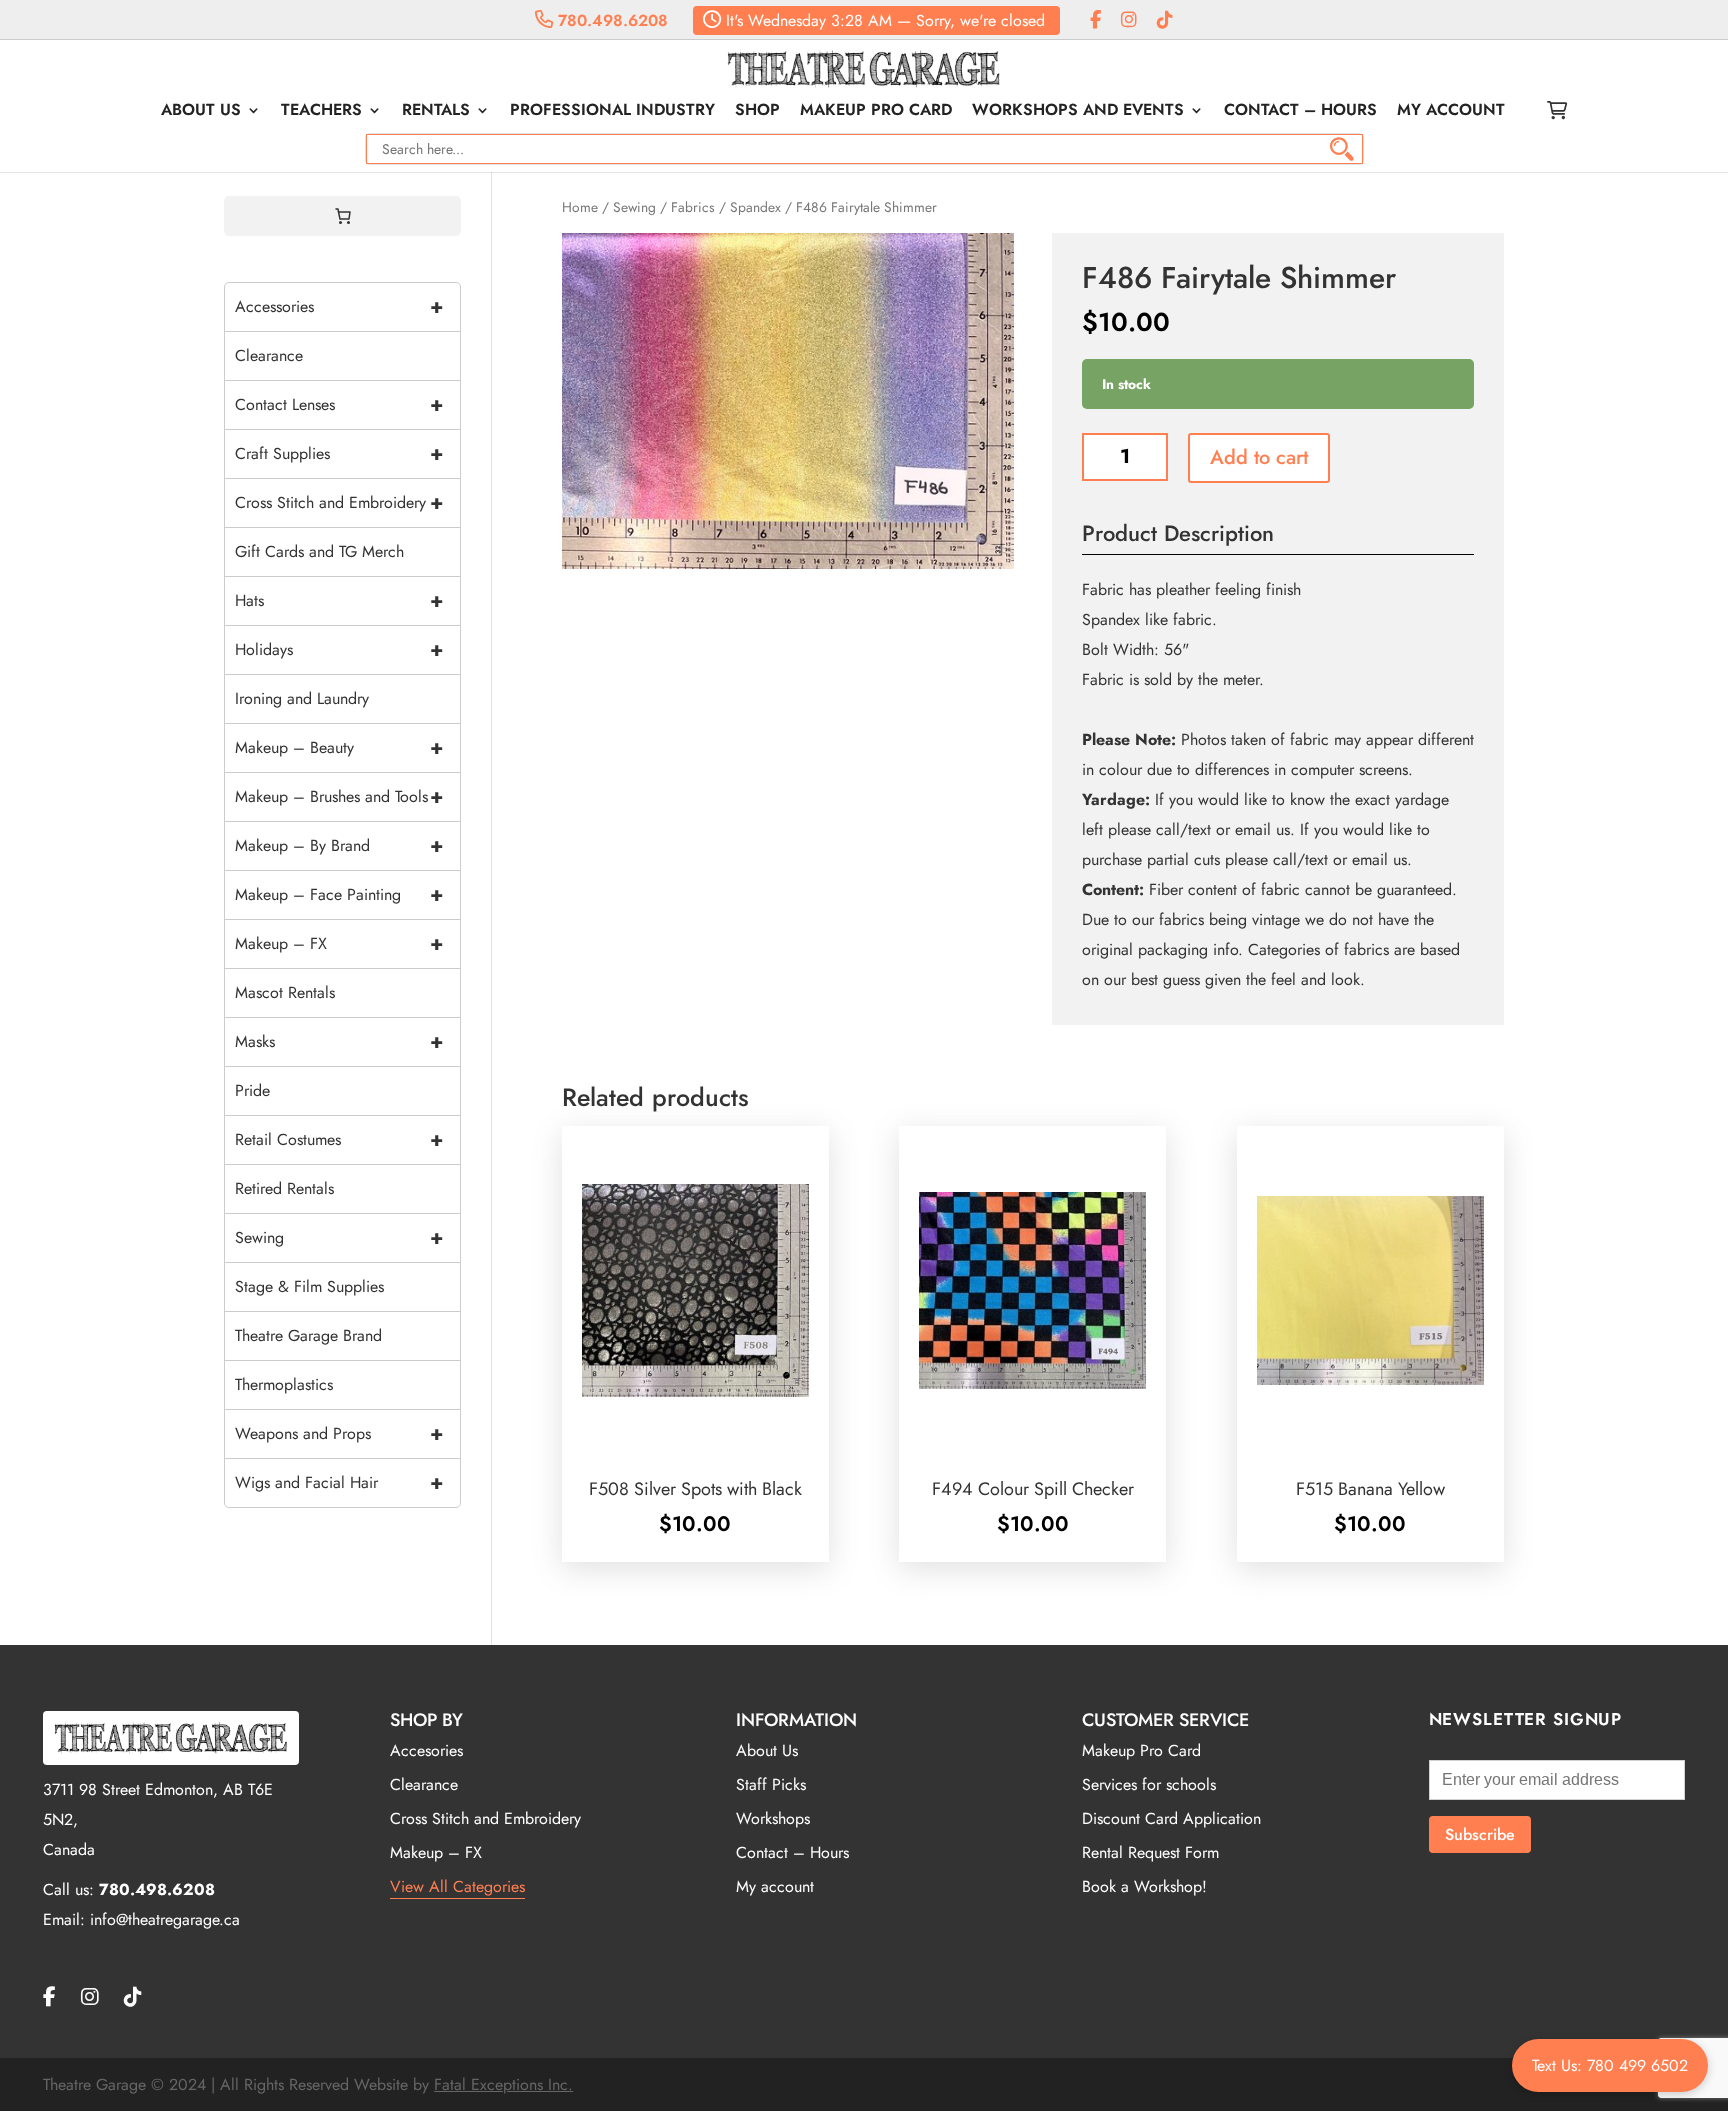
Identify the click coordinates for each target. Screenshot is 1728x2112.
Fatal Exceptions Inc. (503, 2084)
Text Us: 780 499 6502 (1610, 2065)
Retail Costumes (339, 1139)
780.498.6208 (610, 20)
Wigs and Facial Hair (339, 1482)
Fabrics (693, 207)
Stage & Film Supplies (309, 1286)
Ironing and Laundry (302, 698)
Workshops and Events (1078, 112)
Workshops (773, 1818)
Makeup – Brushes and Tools (339, 796)
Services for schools (1149, 1784)
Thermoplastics (284, 1384)
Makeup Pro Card (876, 112)
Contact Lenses (339, 404)
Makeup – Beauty (339, 747)
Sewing (634, 207)
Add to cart (1259, 457)
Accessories (339, 306)
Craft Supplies (339, 453)
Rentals (436, 112)
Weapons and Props (339, 1433)
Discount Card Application (1171, 1818)
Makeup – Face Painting (339, 894)
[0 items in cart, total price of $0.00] (343, 216)
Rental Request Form (1150, 1852)
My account (1451, 112)
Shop (757, 112)
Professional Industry (612, 112)
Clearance (269, 355)
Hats (339, 600)
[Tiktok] (1165, 20)
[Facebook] (1095, 20)
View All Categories (457, 1886)
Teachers (321, 112)
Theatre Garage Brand (308, 1335)
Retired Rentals (284, 1188)
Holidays (339, 649)
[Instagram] (1129, 20)
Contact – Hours (1300, 112)
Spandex (755, 207)
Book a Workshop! (1144, 1886)
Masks (339, 1041)
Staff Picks (771, 1784)
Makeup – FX (339, 943)
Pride (252, 1090)
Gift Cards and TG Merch (319, 551)
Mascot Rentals (285, 992)
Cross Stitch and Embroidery (339, 502)
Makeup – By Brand (339, 845)
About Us (201, 112)
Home (580, 207)
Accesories (426, 1750)
